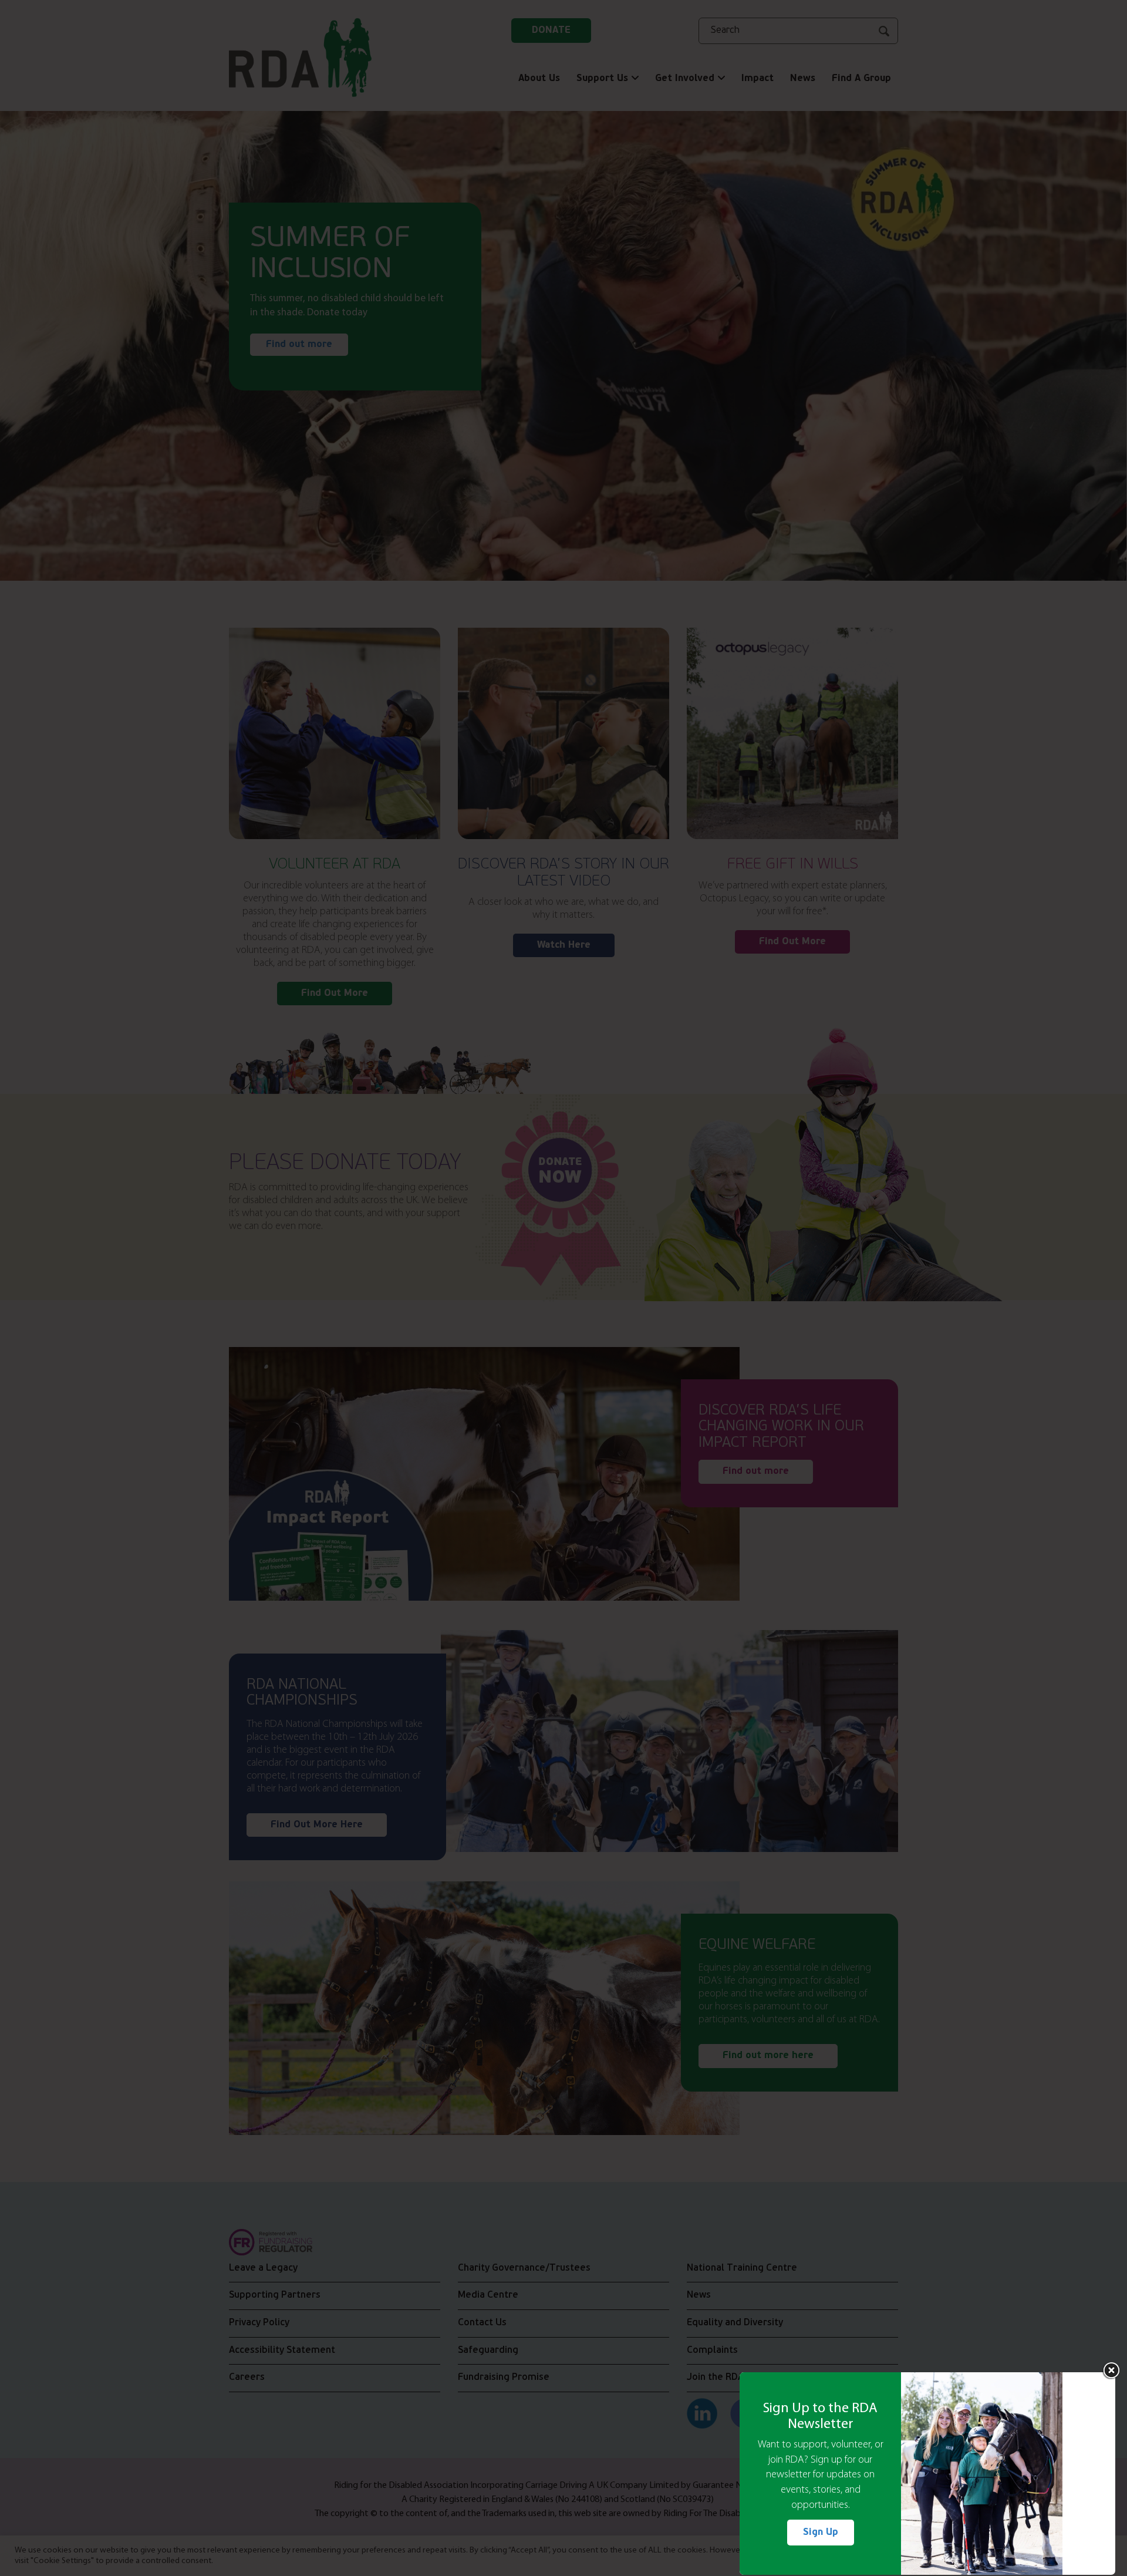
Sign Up (821, 2533)
